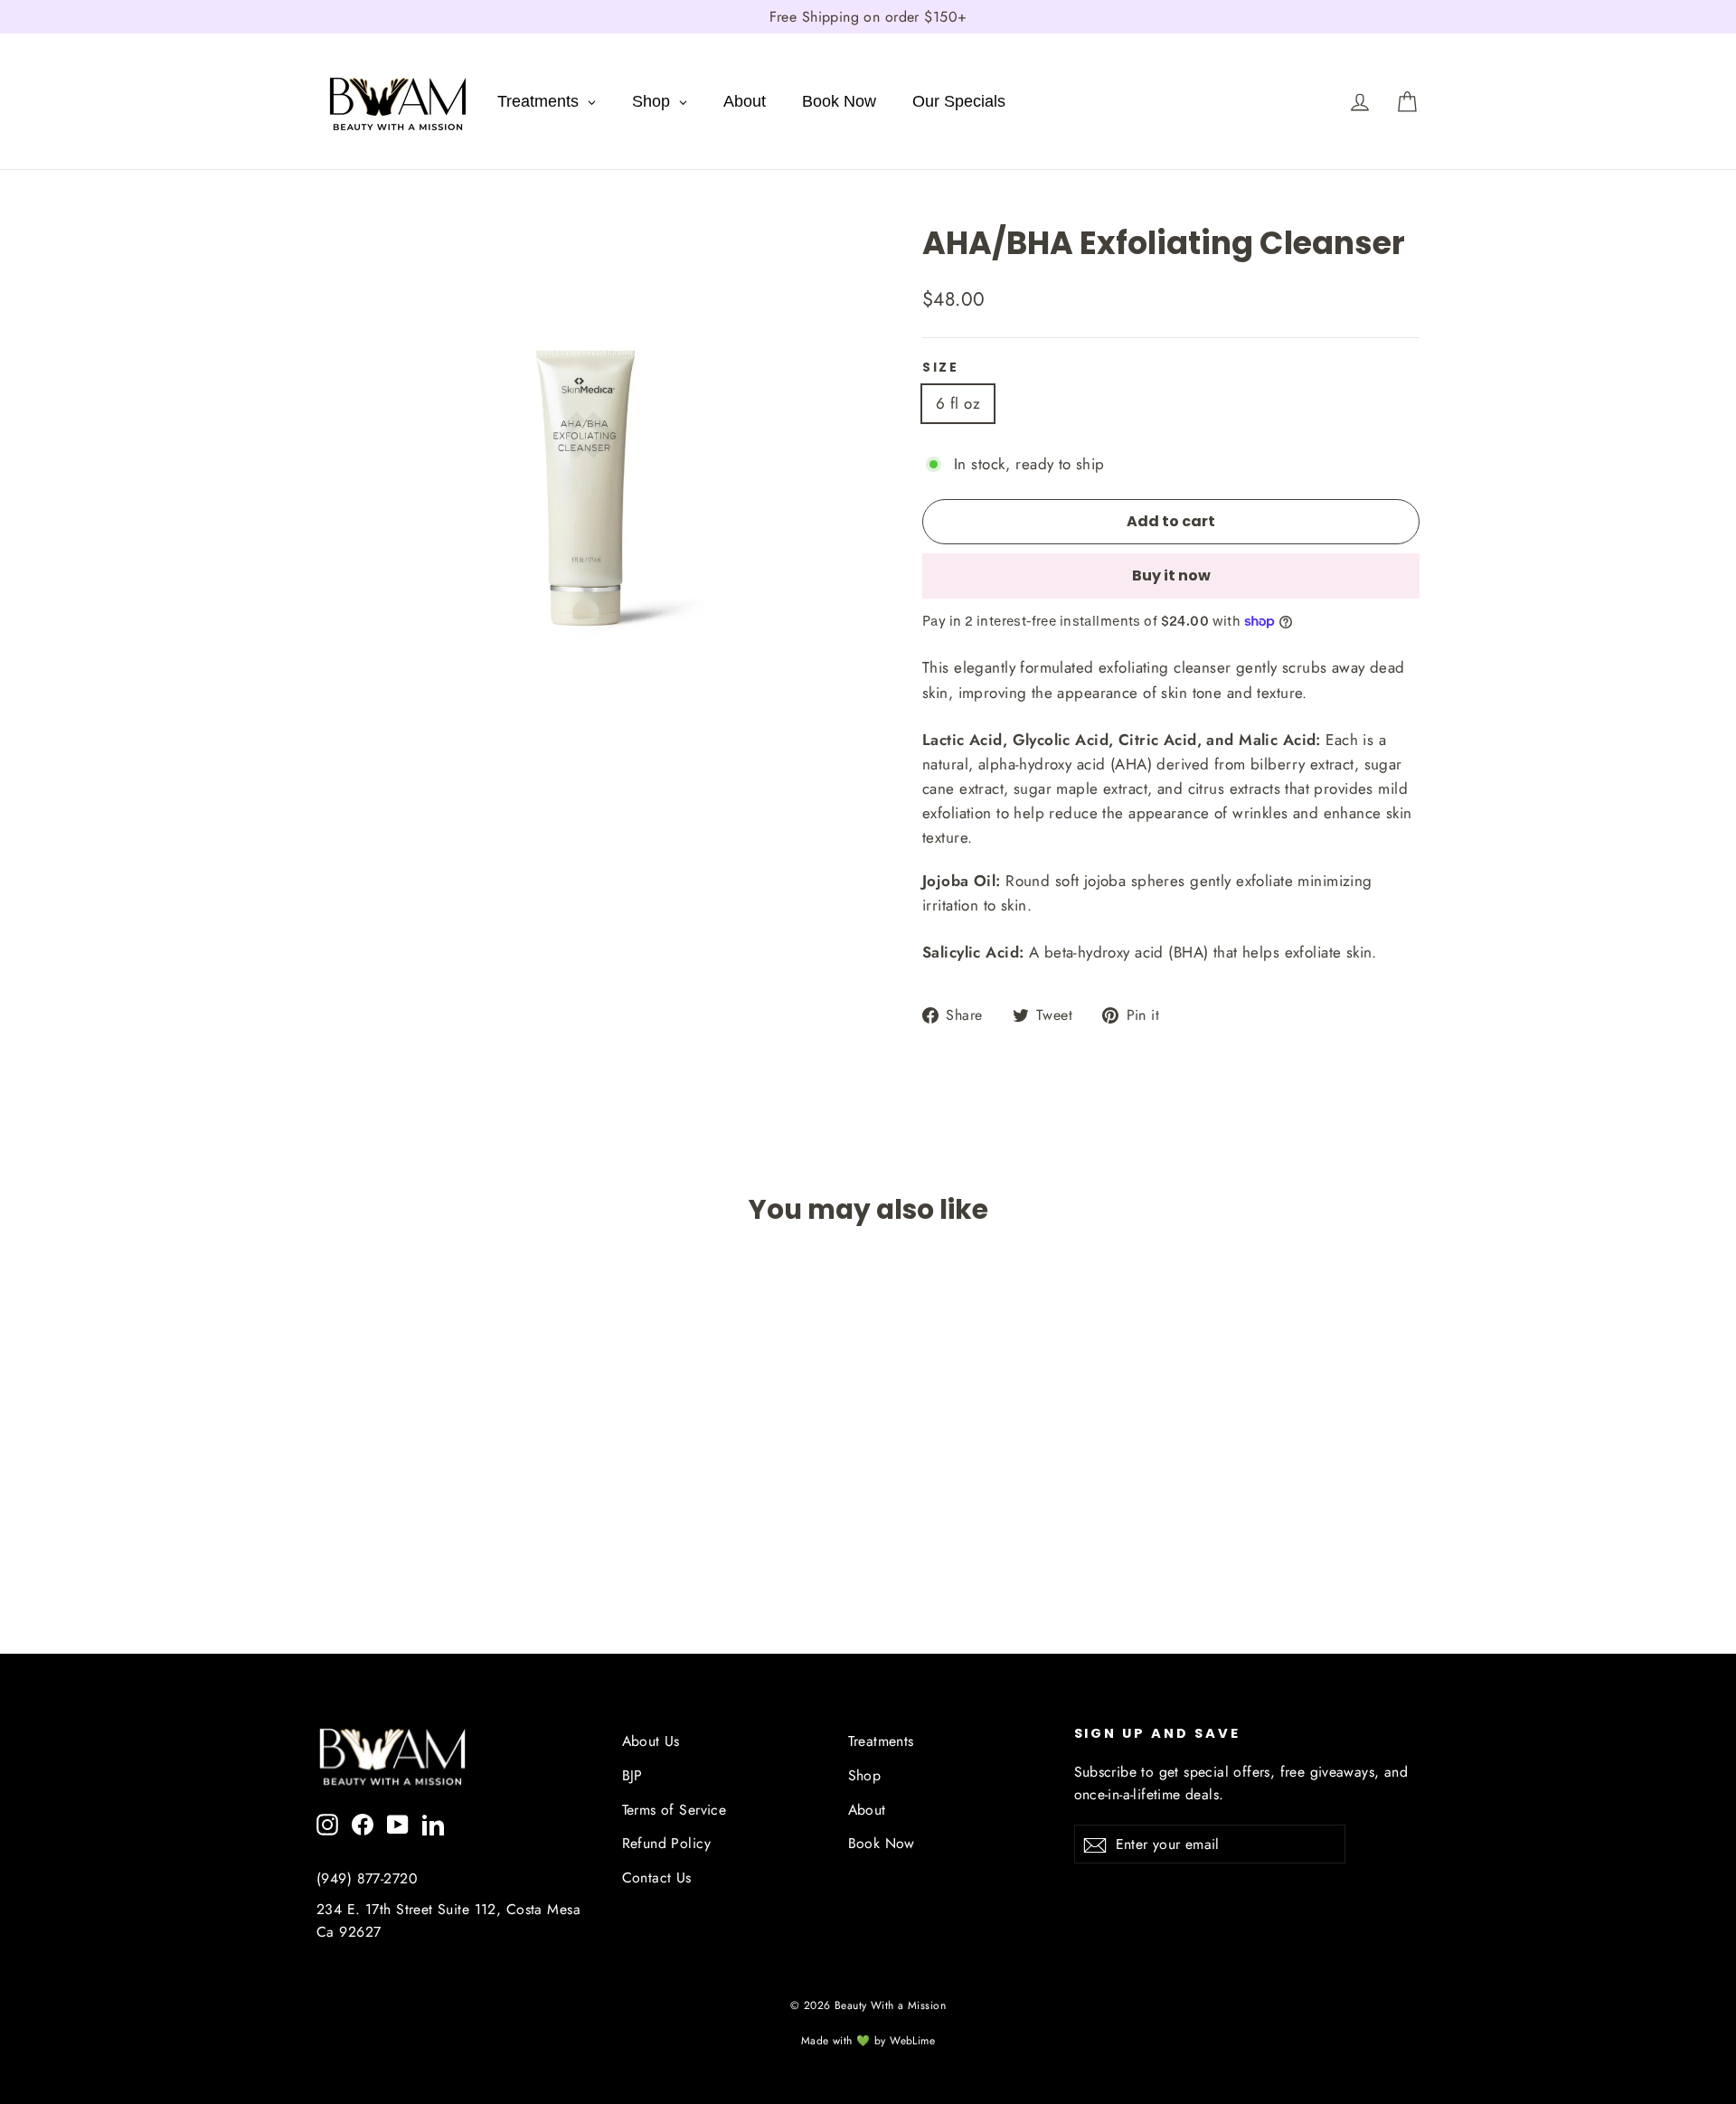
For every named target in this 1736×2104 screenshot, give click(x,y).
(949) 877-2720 (367, 1878)
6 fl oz (958, 403)
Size (941, 368)
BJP (632, 1775)
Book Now (882, 1843)
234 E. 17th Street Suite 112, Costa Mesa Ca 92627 (448, 1920)
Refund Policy (667, 1843)
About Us (651, 1741)
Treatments (881, 1741)
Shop (865, 1775)
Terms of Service (675, 1810)
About (867, 1810)
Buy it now (1171, 576)
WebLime (912, 2041)
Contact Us (657, 1878)
